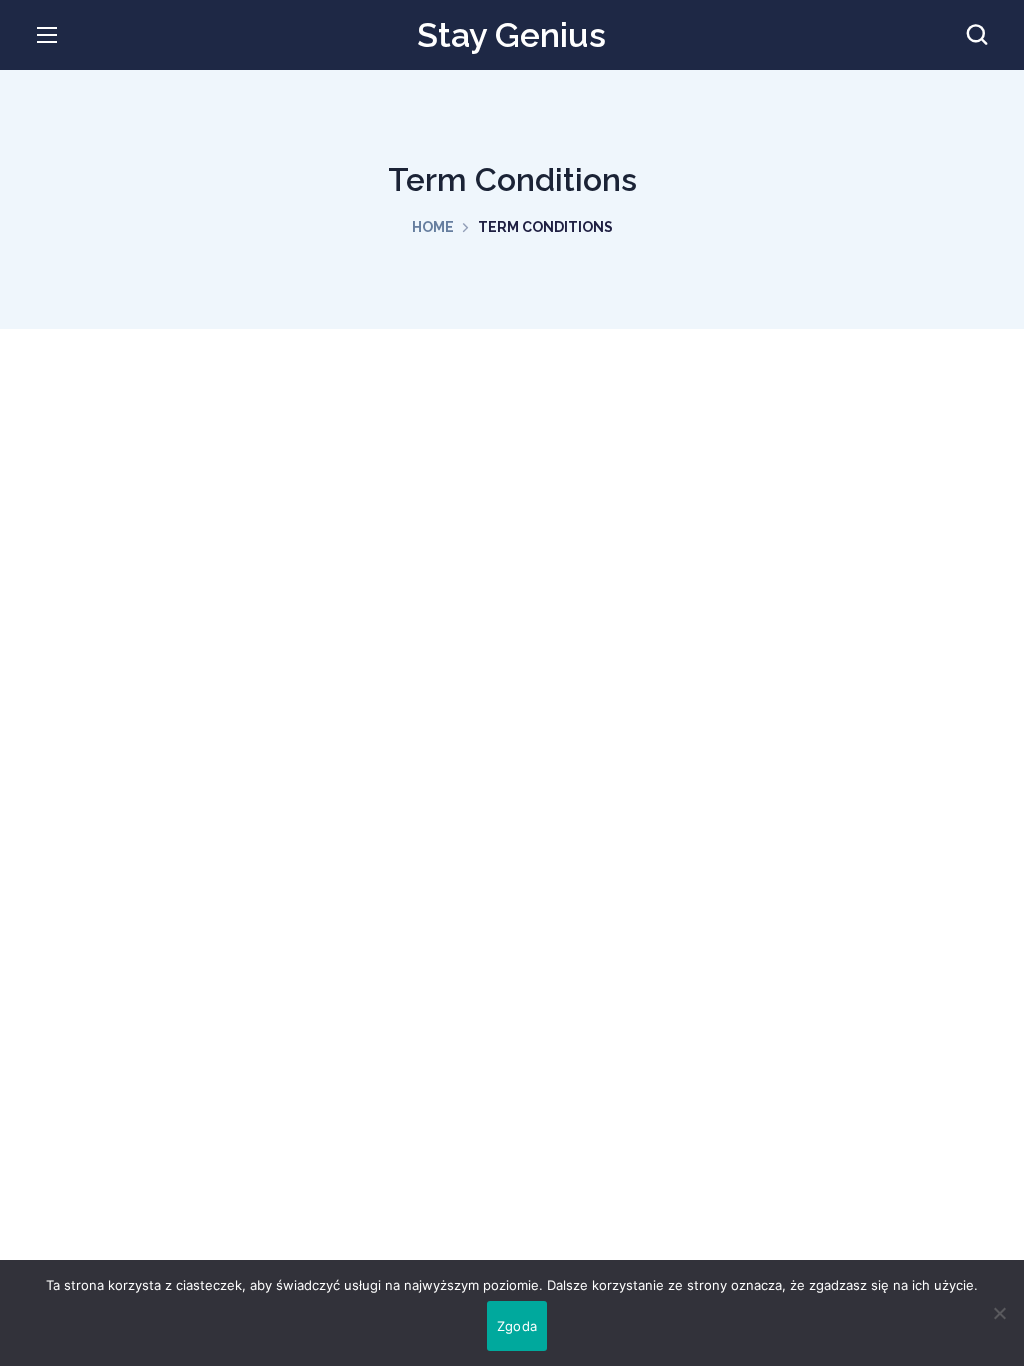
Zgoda (517, 1326)
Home (433, 227)
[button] (977, 35)
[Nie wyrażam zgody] (999, 1313)
